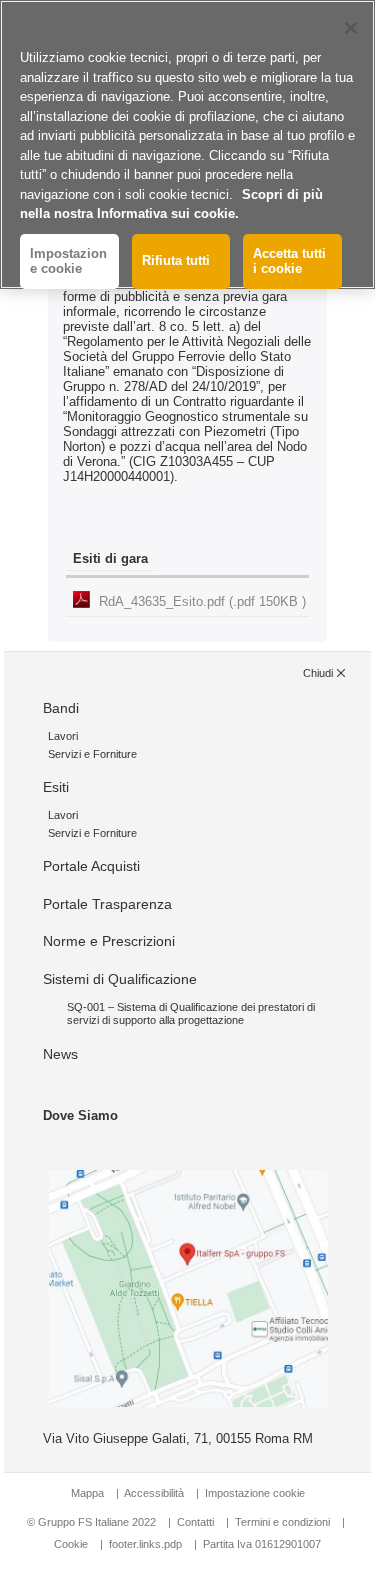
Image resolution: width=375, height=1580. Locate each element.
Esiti (56, 787)
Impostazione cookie (255, 1493)
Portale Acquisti (91, 866)
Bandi (61, 708)
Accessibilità (155, 1493)
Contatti (195, 1522)
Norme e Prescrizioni (109, 941)
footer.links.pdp (145, 1544)
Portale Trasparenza (107, 904)
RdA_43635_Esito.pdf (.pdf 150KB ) (202, 601)
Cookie (71, 1544)
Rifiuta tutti (176, 260)
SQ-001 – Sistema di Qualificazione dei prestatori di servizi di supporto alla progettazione (191, 1013)
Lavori (63, 736)
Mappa (87, 1493)
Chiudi (318, 673)
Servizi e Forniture (92, 754)
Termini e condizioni (282, 1522)
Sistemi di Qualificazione (120, 979)
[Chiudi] (351, 28)
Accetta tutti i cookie (289, 261)
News (60, 1054)
